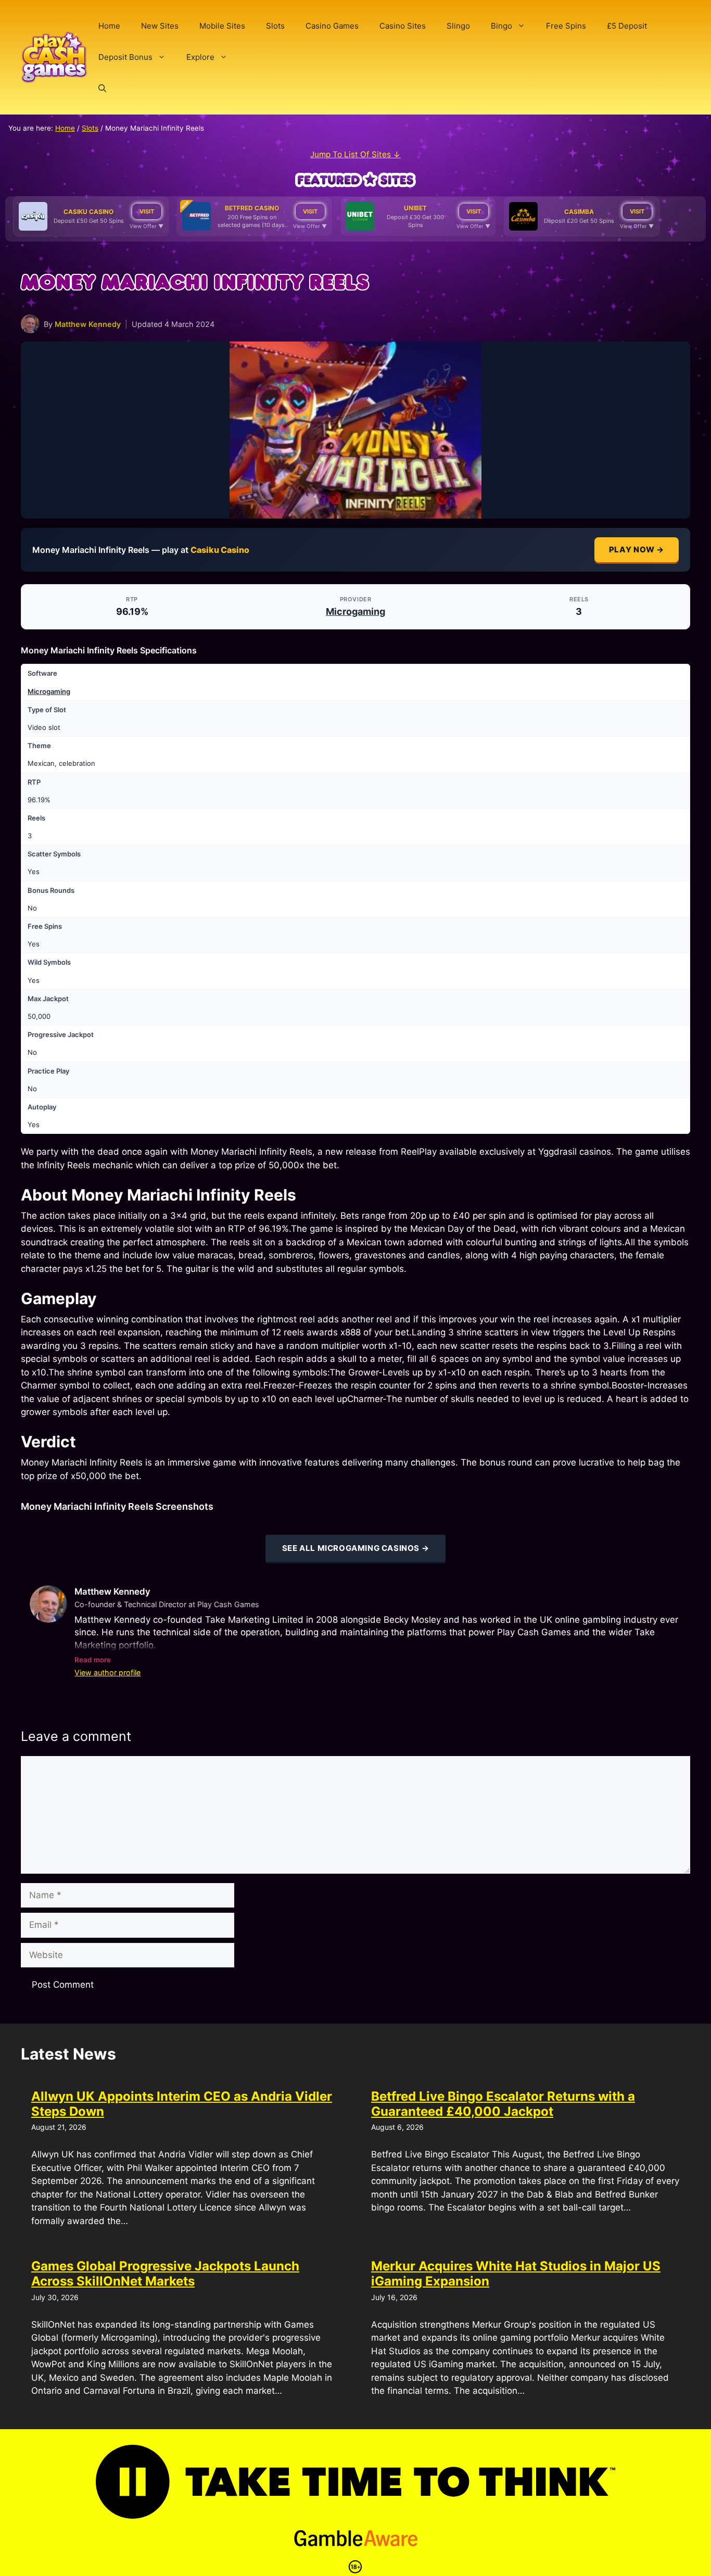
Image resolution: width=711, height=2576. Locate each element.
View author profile (107, 1672)
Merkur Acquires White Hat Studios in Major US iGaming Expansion (516, 2274)
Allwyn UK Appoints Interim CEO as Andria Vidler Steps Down (182, 2104)
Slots (275, 26)
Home (109, 26)
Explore (200, 57)
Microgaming (355, 611)
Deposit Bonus (125, 57)
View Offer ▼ (147, 226)
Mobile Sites (222, 26)
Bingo (501, 26)
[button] (102, 89)
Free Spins (566, 26)
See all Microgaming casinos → (355, 1548)
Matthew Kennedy (88, 324)
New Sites (160, 26)
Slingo (458, 26)
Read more (93, 1660)
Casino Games (332, 26)
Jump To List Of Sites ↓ (355, 154)
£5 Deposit (627, 26)
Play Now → (637, 550)
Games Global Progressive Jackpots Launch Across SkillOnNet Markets (165, 2274)
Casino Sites (403, 26)
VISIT (147, 211)
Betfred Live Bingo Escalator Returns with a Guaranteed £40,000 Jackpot (503, 2104)
